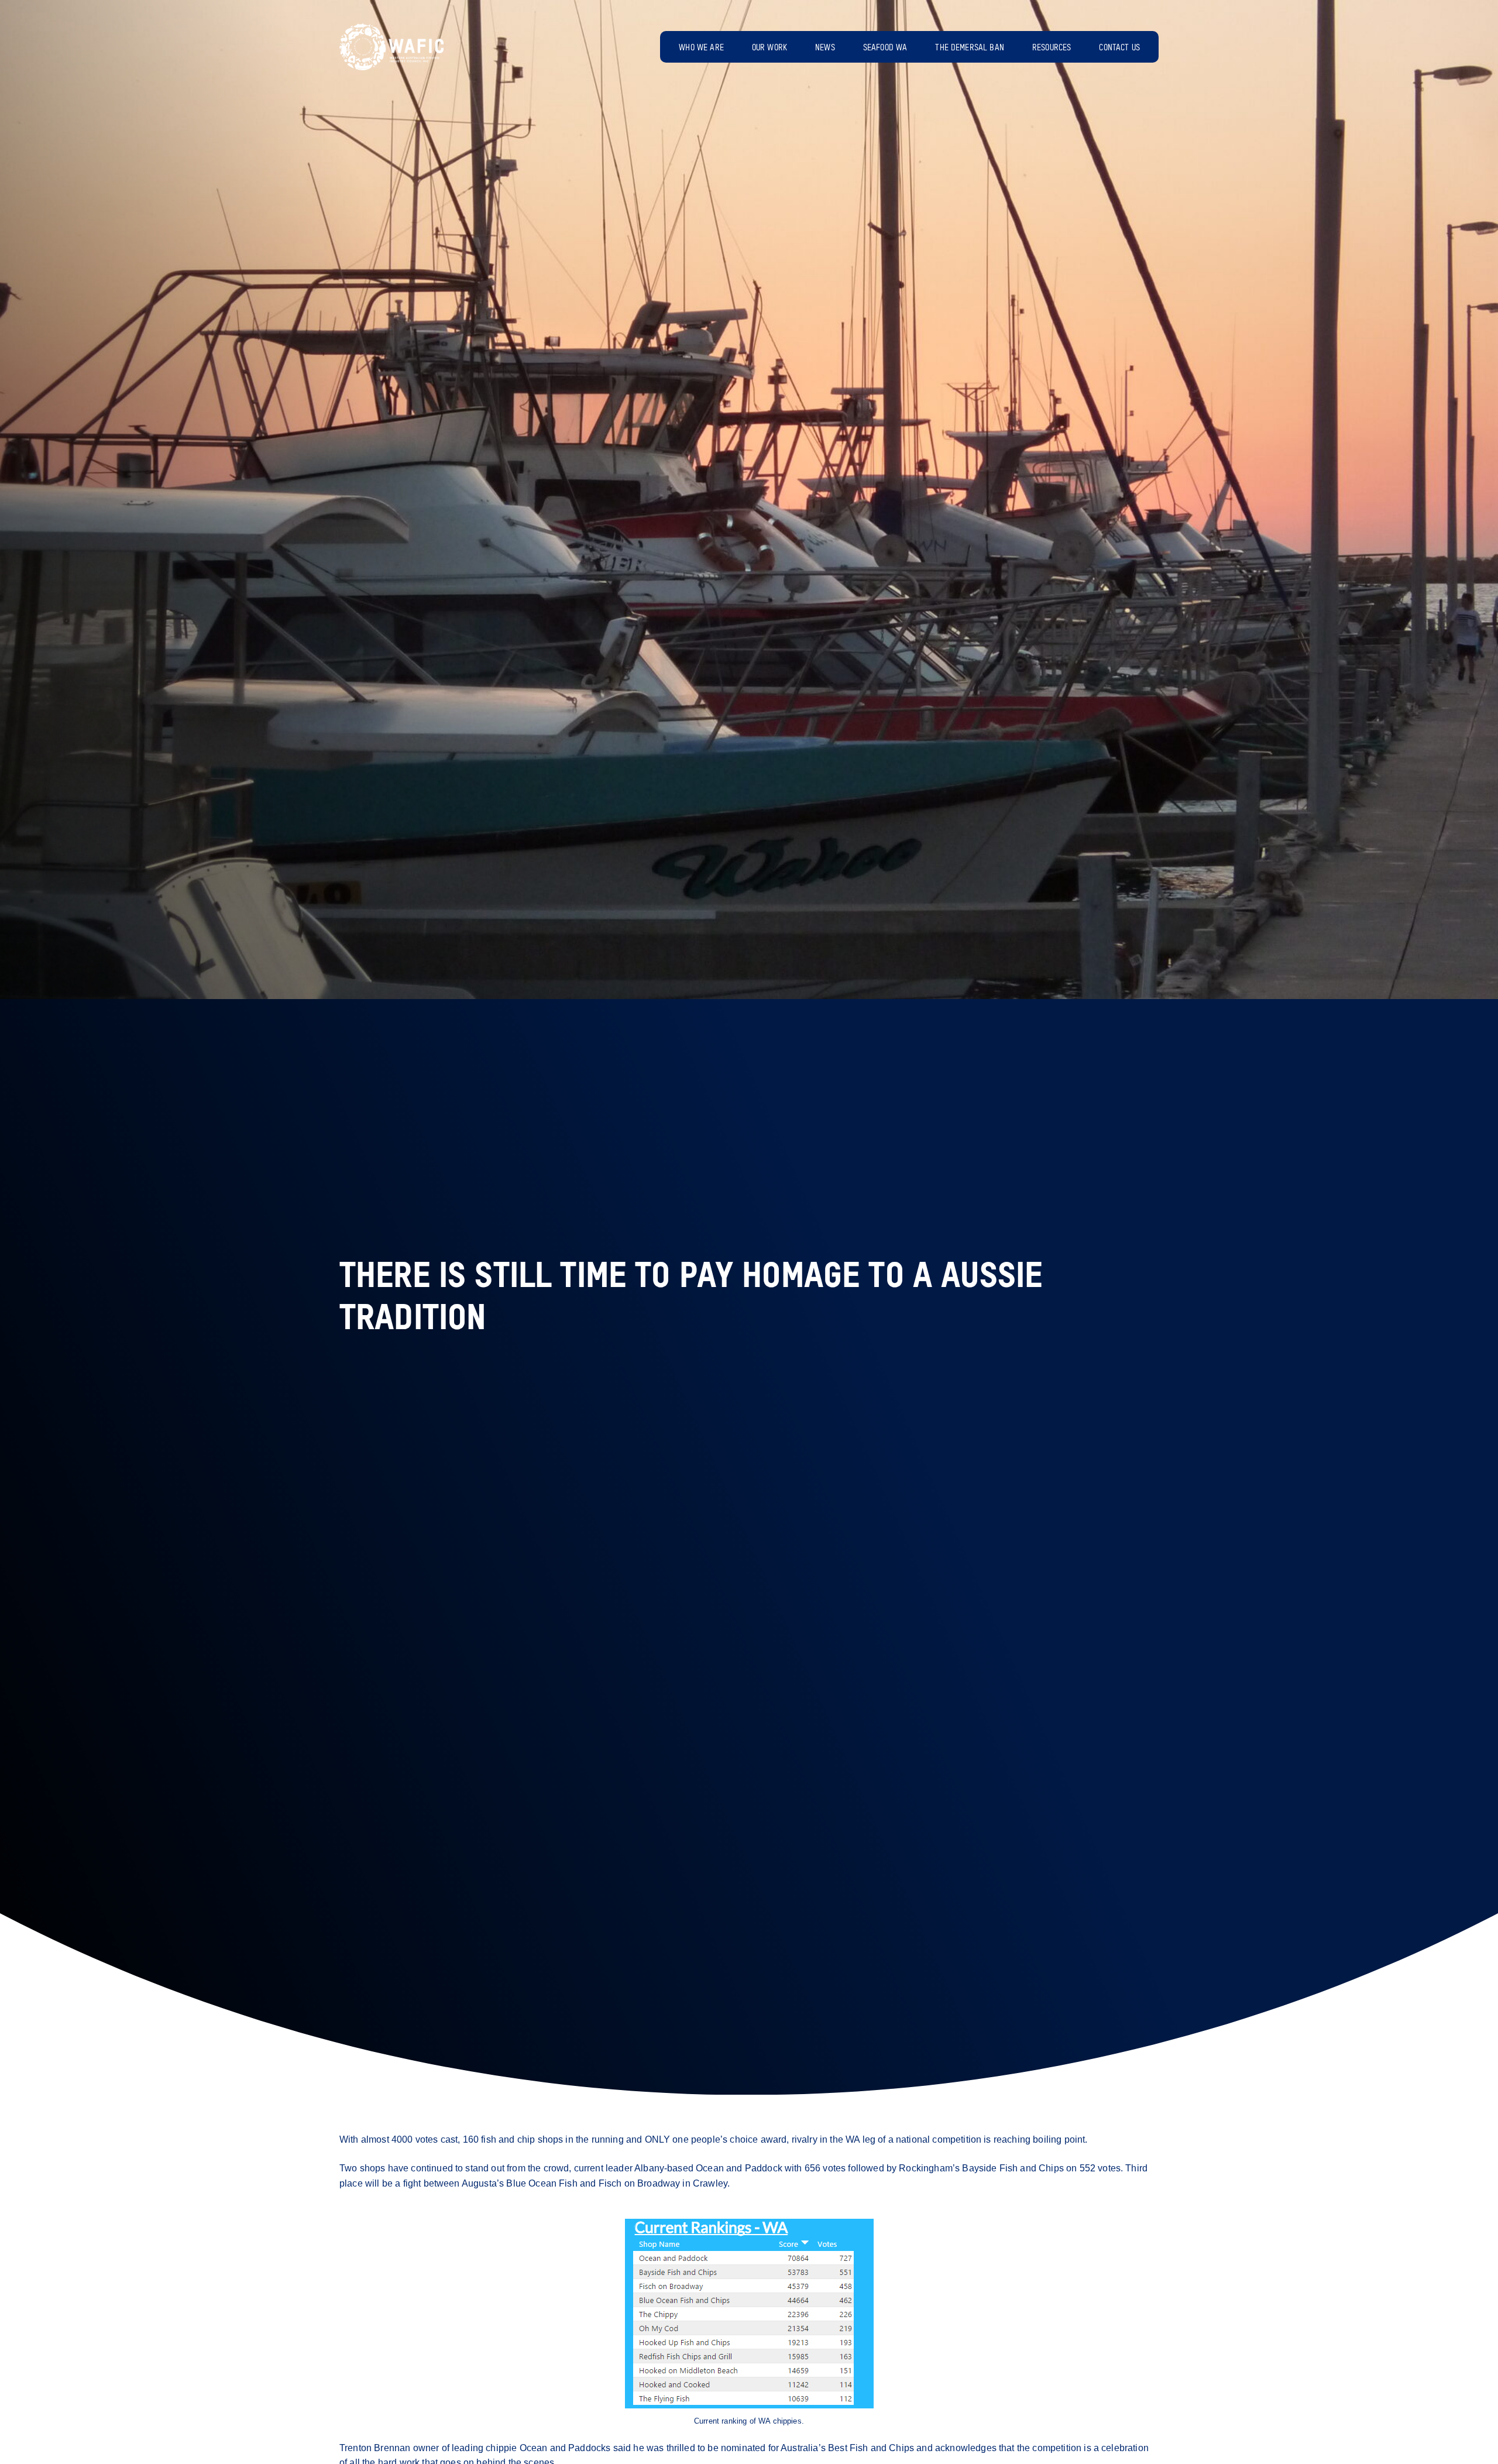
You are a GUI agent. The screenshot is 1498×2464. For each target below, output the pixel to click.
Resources (1052, 48)
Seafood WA (885, 48)
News (825, 48)
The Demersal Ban (970, 48)
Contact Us (1119, 48)
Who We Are (701, 48)
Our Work (769, 48)
